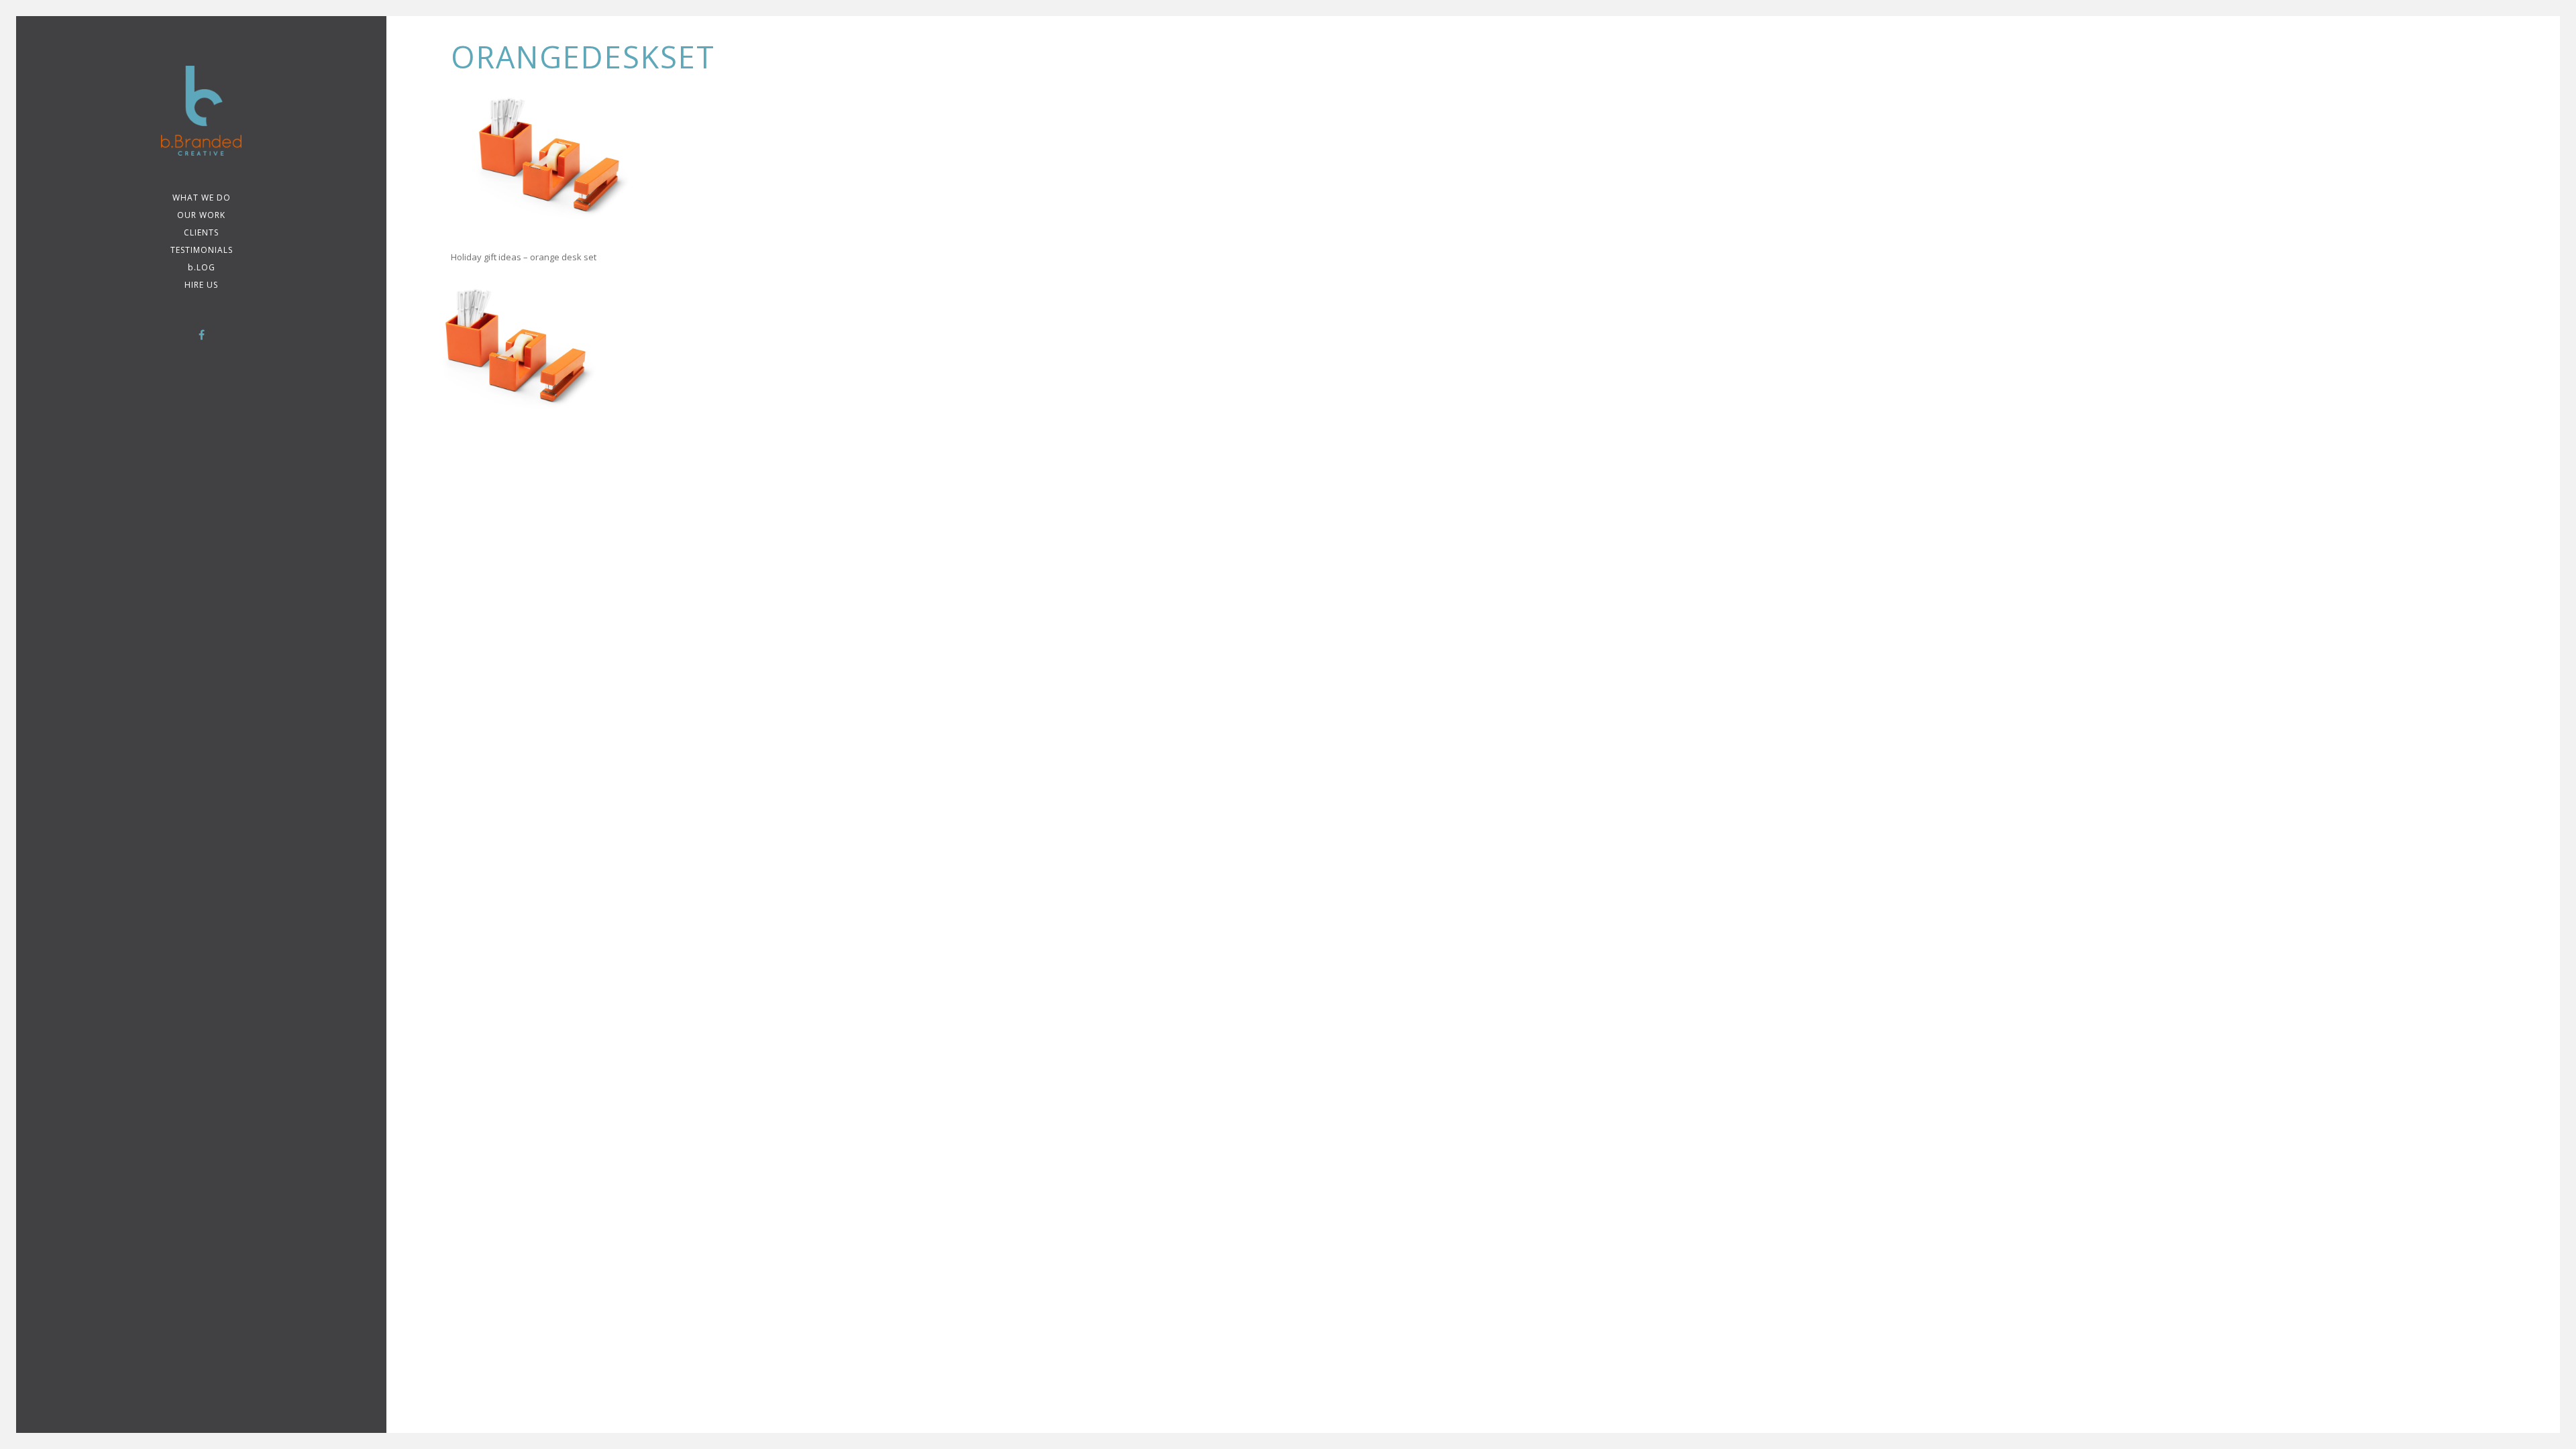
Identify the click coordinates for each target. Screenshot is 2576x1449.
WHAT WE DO (202, 198)
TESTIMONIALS (202, 250)
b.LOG (202, 267)
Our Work (201, 215)
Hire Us (201, 285)
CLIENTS (201, 232)
